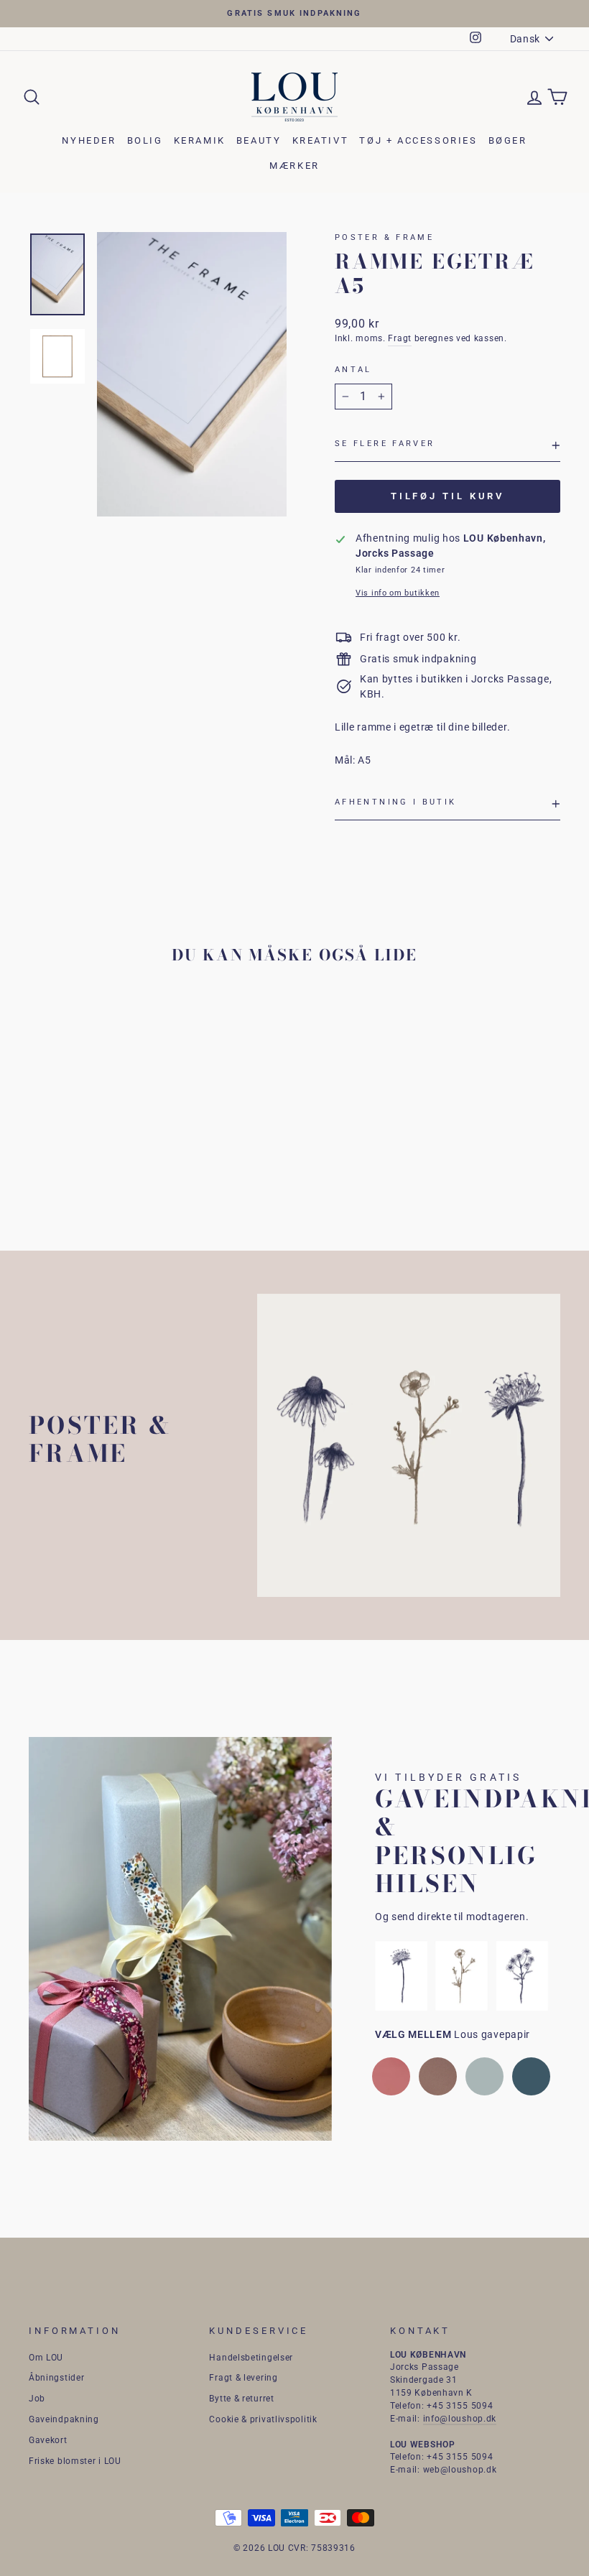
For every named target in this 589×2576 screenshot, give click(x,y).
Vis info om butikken (398, 593)
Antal (353, 370)
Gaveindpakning (64, 2419)
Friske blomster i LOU (75, 2461)
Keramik (200, 140)
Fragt (400, 338)
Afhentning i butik (395, 802)
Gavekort (48, 2440)
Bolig (145, 140)
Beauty (259, 140)
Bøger (508, 140)
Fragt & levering (243, 2378)
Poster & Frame (384, 237)
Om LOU (46, 2358)
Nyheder (89, 140)
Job (37, 2399)
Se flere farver (385, 444)
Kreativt (321, 140)
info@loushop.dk (460, 2419)
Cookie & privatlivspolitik (263, 2419)
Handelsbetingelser (251, 2358)
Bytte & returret (241, 2399)
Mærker (294, 166)
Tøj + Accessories (418, 140)
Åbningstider (56, 2378)
